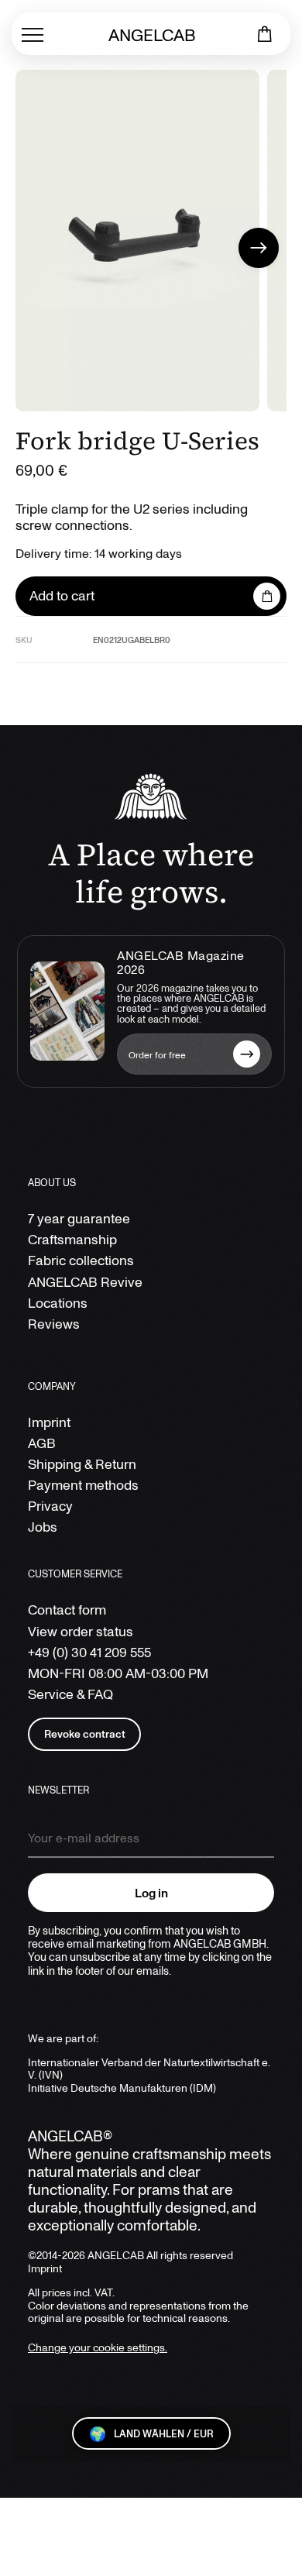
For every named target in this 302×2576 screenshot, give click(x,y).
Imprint (49, 1422)
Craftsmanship (72, 1239)
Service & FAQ (70, 1694)
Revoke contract (85, 1733)
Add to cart (62, 595)
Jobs (43, 1527)
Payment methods (83, 1485)
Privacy (50, 1506)
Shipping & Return (82, 1464)
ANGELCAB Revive (85, 1282)
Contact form (67, 1610)
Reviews (54, 1324)
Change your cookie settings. (98, 2347)
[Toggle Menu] (33, 34)
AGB (42, 1443)
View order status (81, 1631)
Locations (58, 1303)
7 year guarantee (79, 1218)
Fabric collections (81, 1260)
